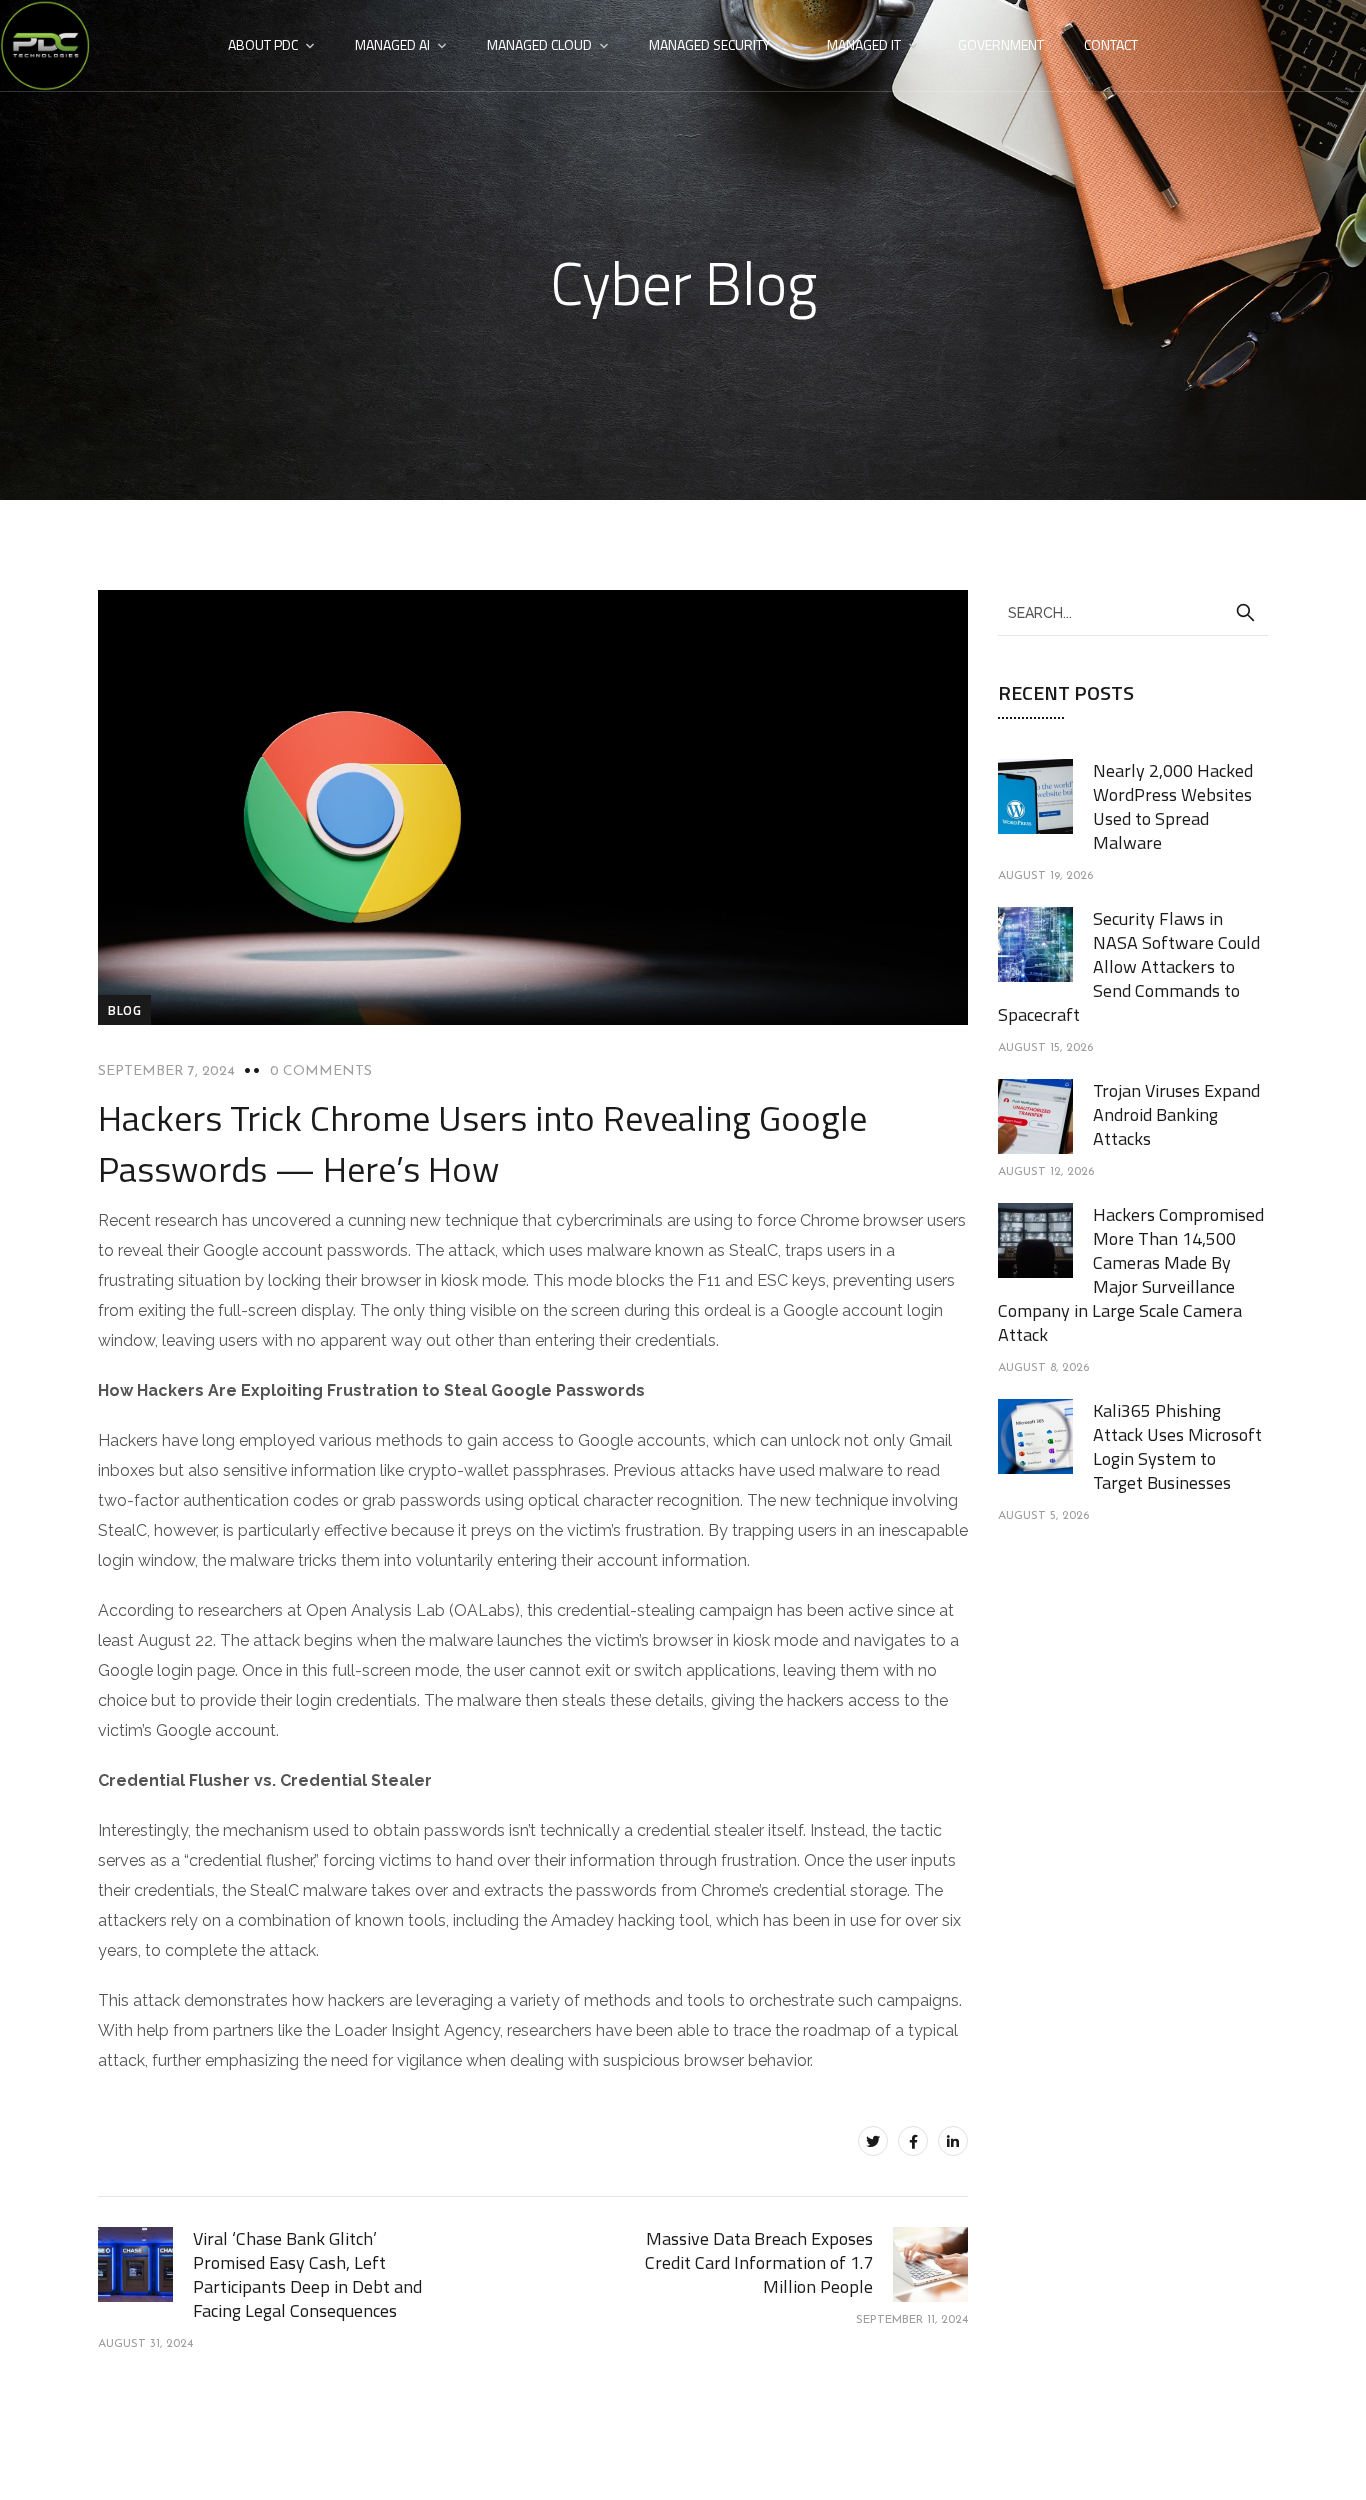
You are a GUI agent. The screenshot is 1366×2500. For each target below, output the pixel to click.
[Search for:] (1133, 612)
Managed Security (709, 44)
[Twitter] (873, 2141)
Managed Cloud (539, 44)
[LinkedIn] (953, 2141)
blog (124, 1010)
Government (1001, 44)
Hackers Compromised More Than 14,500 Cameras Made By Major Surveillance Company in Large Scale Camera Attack (1131, 1274)
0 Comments (321, 1071)
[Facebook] (913, 2141)
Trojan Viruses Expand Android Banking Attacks (1176, 1114)
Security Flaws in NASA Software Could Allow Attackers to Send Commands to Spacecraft (1129, 966)
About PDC (263, 44)
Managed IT (864, 44)
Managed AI (392, 44)
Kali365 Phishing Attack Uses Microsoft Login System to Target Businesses (1177, 1446)
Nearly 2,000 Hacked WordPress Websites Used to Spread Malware (1173, 806)
